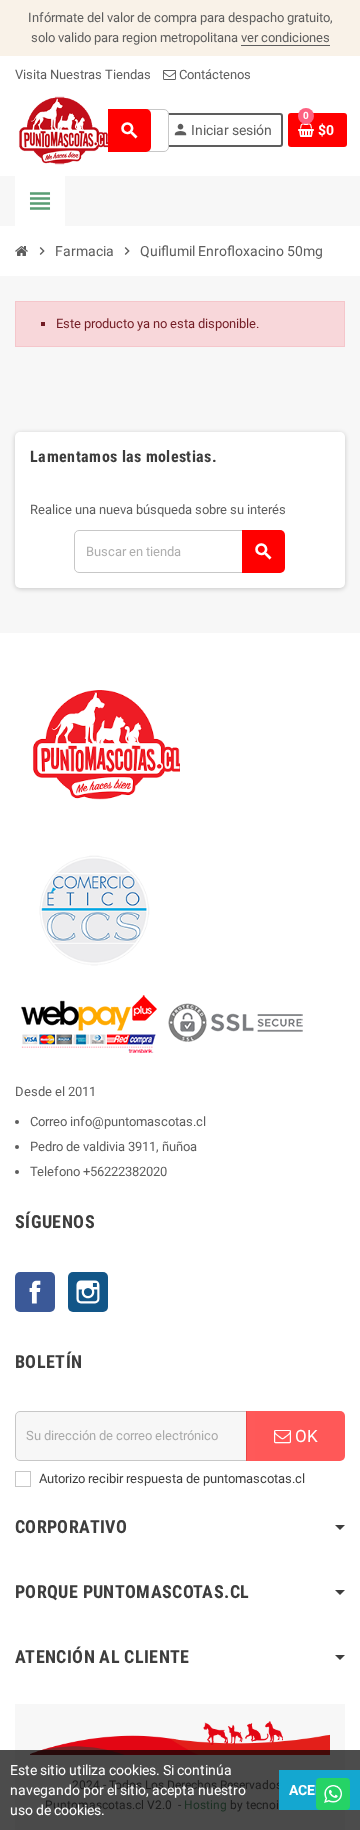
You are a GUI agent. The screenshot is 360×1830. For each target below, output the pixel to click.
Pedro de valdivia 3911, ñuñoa (113, 1146)
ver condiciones (285, 37)
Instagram (88, 1292)
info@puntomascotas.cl (138, 1121)
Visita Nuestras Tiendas (83, 74)
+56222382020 (125, 1171)
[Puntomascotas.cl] (64, 129)
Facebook (35, 1292)
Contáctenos (213, 74)
